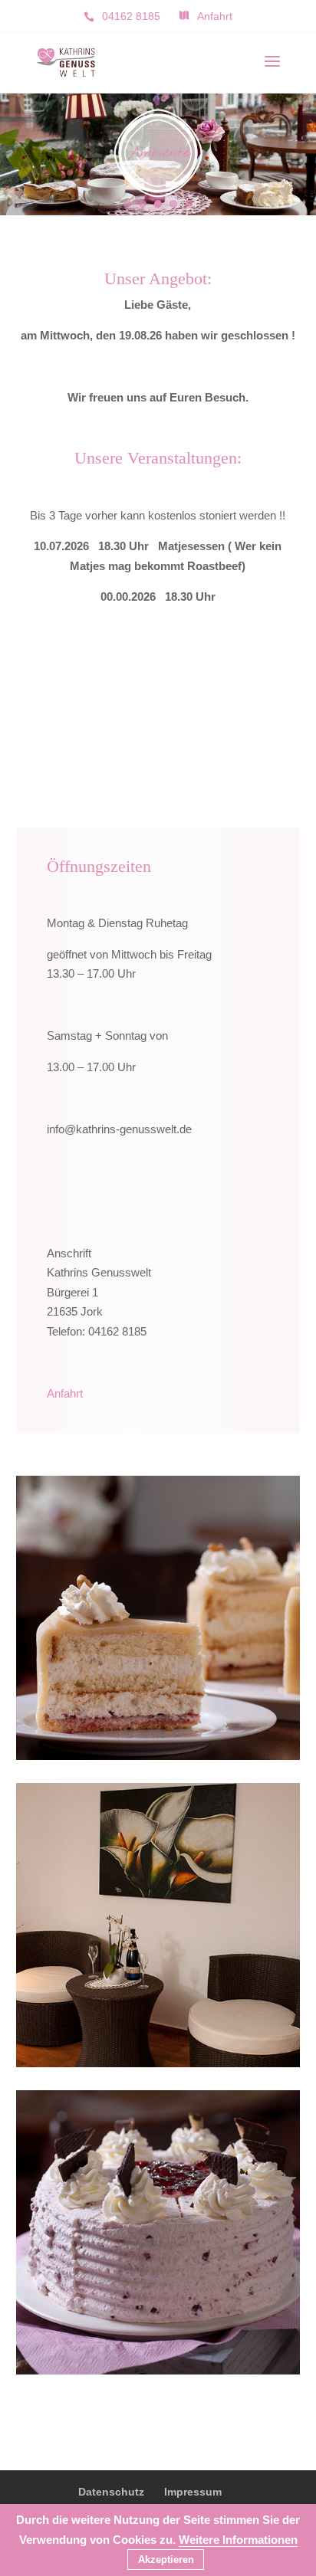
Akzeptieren (166, 2560)
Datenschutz (111, 2492)
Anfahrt (65, 1393)
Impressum (193, 2492)
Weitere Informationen (238, 2540)
